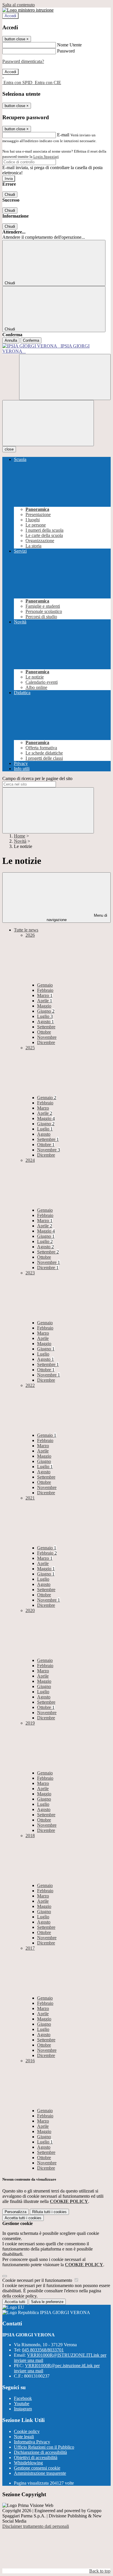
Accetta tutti (23, 2218)
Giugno (46, 1011)
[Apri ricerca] (65, 377)
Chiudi (10, 195)
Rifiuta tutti (49, 2212)
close (9, 449)
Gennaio (45, 985)
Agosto (45, 1022)
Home (20, 836)
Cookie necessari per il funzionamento (38, 2280)
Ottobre (44, 1032)
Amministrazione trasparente (40, 2473)
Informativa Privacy (32, 2442)
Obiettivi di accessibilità (36, 2457)
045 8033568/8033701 (43, 2350)
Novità (20, 841)
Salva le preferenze (47, 2302)
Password (66, 51)
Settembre (46, 1027)
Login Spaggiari (46, 157)
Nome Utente (69, 45)
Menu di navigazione (77, 918)
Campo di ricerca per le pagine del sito (37, 778)
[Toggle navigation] (48, 423)
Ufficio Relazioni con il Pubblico (44, 2447)
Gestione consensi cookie (37, 2468)
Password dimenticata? (23, 61)
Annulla (11, 340)
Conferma (31, 340)
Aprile (45, 1001)
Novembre (47, 1037)
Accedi (10, 16)
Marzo (45, 995)
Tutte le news (26, 930)
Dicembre (46, 1042)
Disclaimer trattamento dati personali (36, 2526)
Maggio (44, 1006)
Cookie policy (27, 2431)
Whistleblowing (28, 2463)
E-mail (63, 135)
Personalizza (16, 2212)
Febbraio (45, 990)
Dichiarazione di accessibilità (40, 2452)
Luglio (45, 1016)
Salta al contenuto (19, 5)
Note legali (24, 2437)
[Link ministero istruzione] (28, 10)
